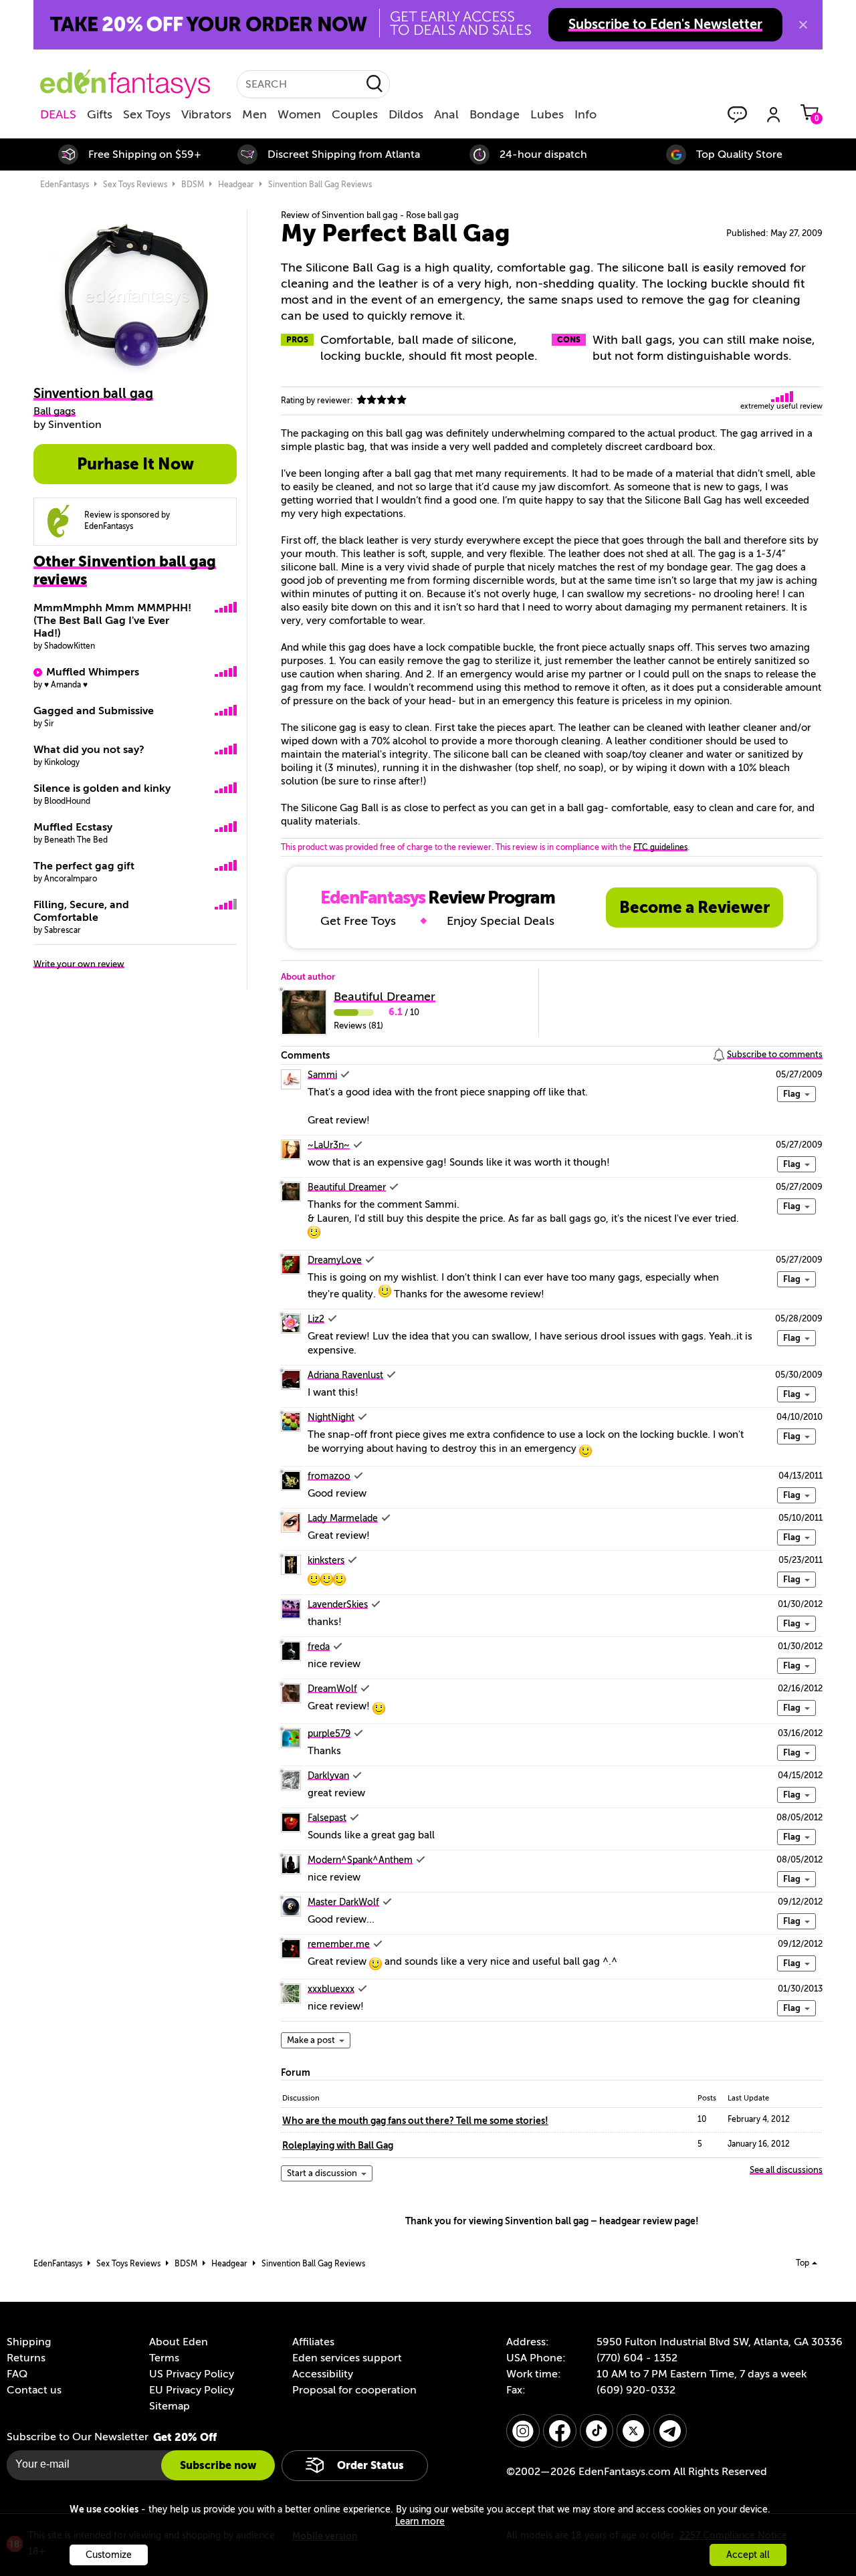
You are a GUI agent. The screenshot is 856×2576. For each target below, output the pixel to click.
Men (254, 114)
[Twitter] (633, 2431)
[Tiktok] (597, 2431)
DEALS (58, 114)
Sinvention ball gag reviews (320, 185)
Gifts (100, 114)
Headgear (236, 185)
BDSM (193, 185)
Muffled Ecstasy (73, 827)
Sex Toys (147, 114)
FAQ (17, 2374)
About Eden (179, 2342)
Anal (446, 114)
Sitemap (170, 2406)
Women (299, 114)
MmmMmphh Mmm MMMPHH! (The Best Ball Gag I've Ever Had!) (112, 621)
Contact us (34, 2390)
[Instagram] (523, 2431)
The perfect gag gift (84, 866)
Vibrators (206, 114)
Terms (164, 2358)
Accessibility (323, 2374)
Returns (26, 2358)
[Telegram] (670, 2431)
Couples (355, 114)
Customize (109, 2555)
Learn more (420, 2521)
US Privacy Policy (192, 2374)
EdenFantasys (65, 185)
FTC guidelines (660, 847)
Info (585, 114)
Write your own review (79, 964)
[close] (803, 25)
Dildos (406, 114)
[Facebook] (560, 2431)
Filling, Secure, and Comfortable (81, 911)
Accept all (748, 2555)
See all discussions (786, 2170)
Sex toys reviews (135, 185)
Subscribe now (218, 2465)
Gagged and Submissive (94, 711)
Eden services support (347, 2358)
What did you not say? (89, 750)
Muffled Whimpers (93, 672)
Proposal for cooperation (354, 2390)
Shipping (29, 2342)
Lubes (547, 114)
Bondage (495, 114)
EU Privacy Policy (192, 2390)
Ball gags (55, 411)
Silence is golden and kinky (102, 788)
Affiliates (313, 2342)
